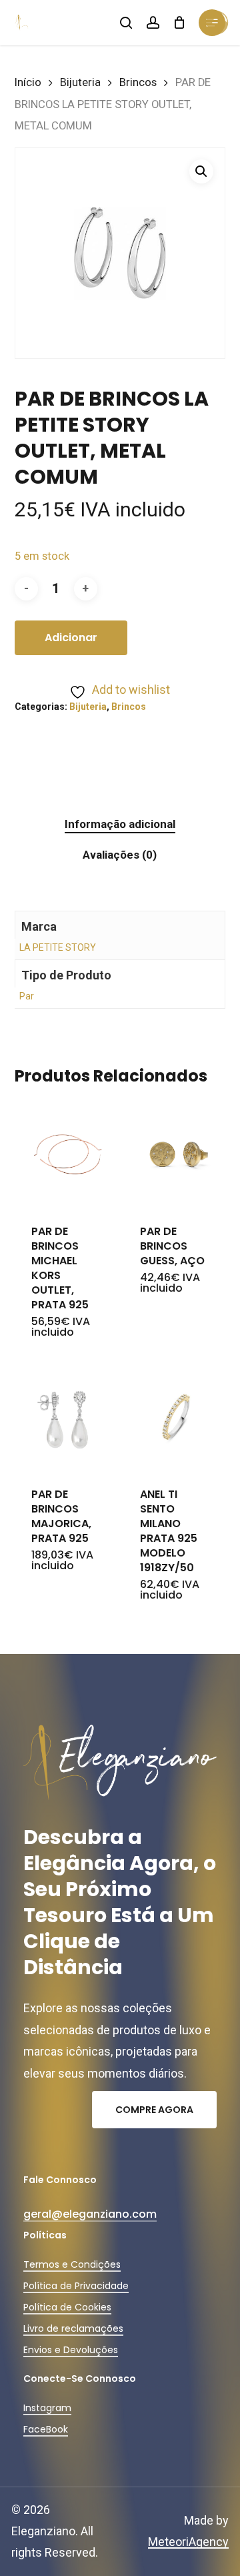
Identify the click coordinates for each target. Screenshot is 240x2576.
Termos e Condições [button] (72, 2264)
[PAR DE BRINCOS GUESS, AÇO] (176, 1154)
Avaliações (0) (120, 855)
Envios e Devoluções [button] (71, 2350)
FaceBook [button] (46, 2429)
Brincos (138, 82)
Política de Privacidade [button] (76, 2286)
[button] (201, 171)
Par (27, 996)
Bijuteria (80, 82)
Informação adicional (120, 824)
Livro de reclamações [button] (73, 2328)
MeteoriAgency (188, 2542)
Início (28, 82)
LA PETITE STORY (58, 947)
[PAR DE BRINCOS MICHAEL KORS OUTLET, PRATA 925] (68, 1154)
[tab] (120, 824)
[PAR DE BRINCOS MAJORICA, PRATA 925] (68, 1417)
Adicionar (71, 637)
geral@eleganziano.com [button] (90, 2214)
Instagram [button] (47, 2408)
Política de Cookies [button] (67, 2307)
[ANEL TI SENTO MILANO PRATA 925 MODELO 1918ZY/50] (176, 1417)
